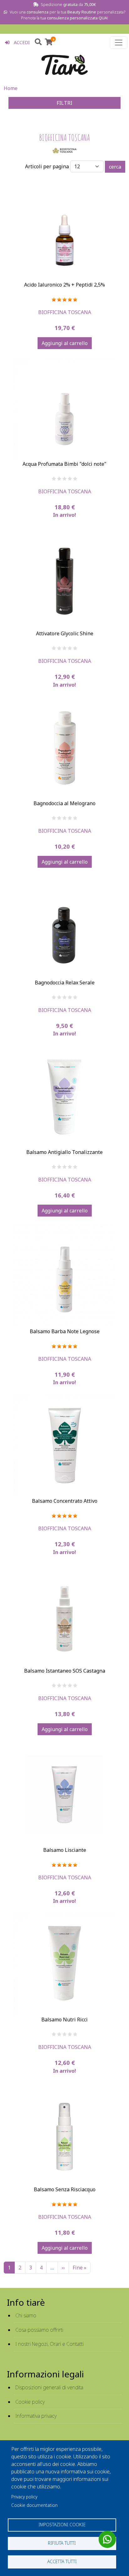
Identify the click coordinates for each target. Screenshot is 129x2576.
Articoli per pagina (47, 166)
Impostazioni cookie (62, 2525)
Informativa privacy (36, 2416)
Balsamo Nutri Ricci (64, 2020)
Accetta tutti (62, 2561)
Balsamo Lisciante (65, 1850)
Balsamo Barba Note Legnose (65, 1331)
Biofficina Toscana (65, 312)
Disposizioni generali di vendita (49, 2387)
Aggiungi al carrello (65, 343)
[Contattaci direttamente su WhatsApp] (107, 2539)
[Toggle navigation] (119, 43)
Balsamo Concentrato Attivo (65, 1501)
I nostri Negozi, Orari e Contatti (49, 2344)
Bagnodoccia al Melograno (64, 803)
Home (11, 88)
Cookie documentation (34, 2505)
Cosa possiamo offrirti (39, 2330)
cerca (115, 167)
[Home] (64, 65)
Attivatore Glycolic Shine (65, 633)
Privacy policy (24, 2497)
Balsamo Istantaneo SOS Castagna (65, 1671)
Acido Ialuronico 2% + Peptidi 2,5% (64, 285)
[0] (49, 43)
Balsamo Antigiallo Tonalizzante (64, 1152)
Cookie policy (30, 2402)
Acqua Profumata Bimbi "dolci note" (64, 464)
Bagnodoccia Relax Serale (65, 983)
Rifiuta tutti (62, 2543)
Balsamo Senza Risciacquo (65, 2189)
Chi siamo (26, 2315)
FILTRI (64, 103)
